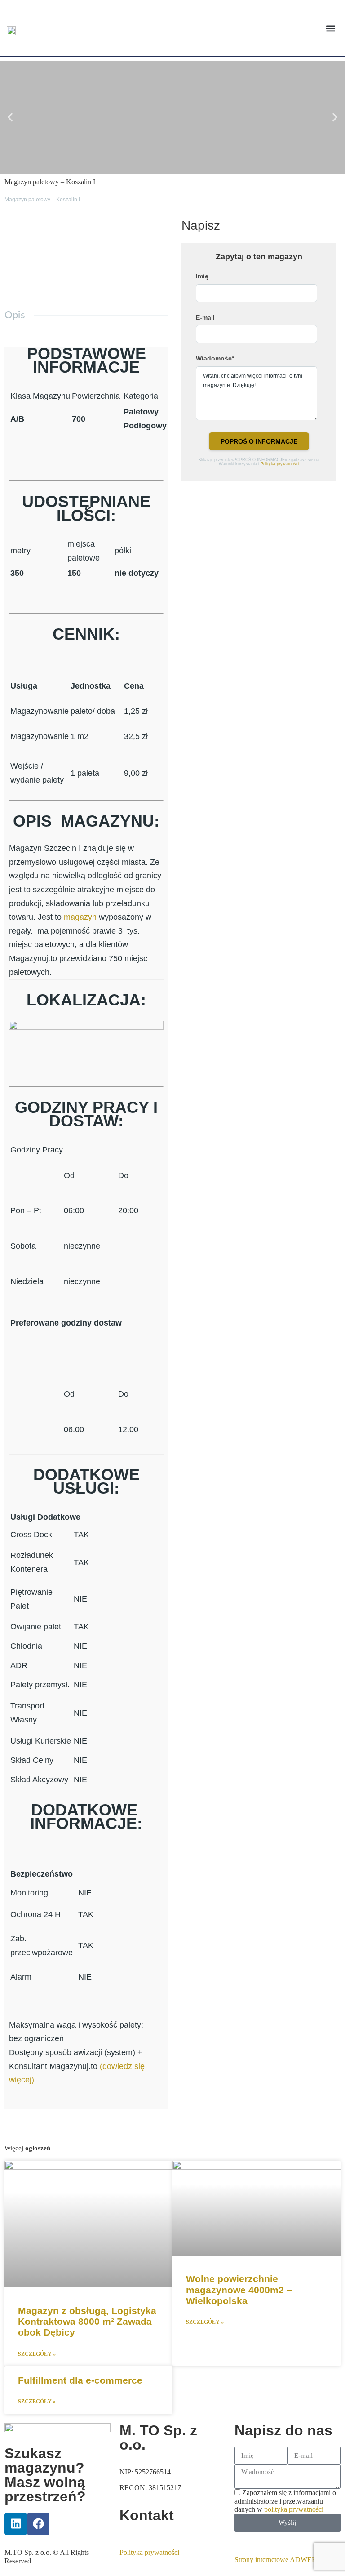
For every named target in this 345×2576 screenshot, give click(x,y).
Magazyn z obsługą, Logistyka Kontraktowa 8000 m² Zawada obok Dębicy (87, 2321)
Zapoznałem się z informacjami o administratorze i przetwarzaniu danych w (285, 2501)
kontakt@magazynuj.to (153, 2535)
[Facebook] (38, 2524)
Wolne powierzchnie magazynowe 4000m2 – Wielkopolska (239, 2289)
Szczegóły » (37, 2354)
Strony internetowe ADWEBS (278, 2560)
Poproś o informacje (259, 441)
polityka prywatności (294, 2509)
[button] (331, 28)
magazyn (80, 917)
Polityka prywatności (280, 464)
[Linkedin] (16, 2524)
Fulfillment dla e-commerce (80, 2380)
